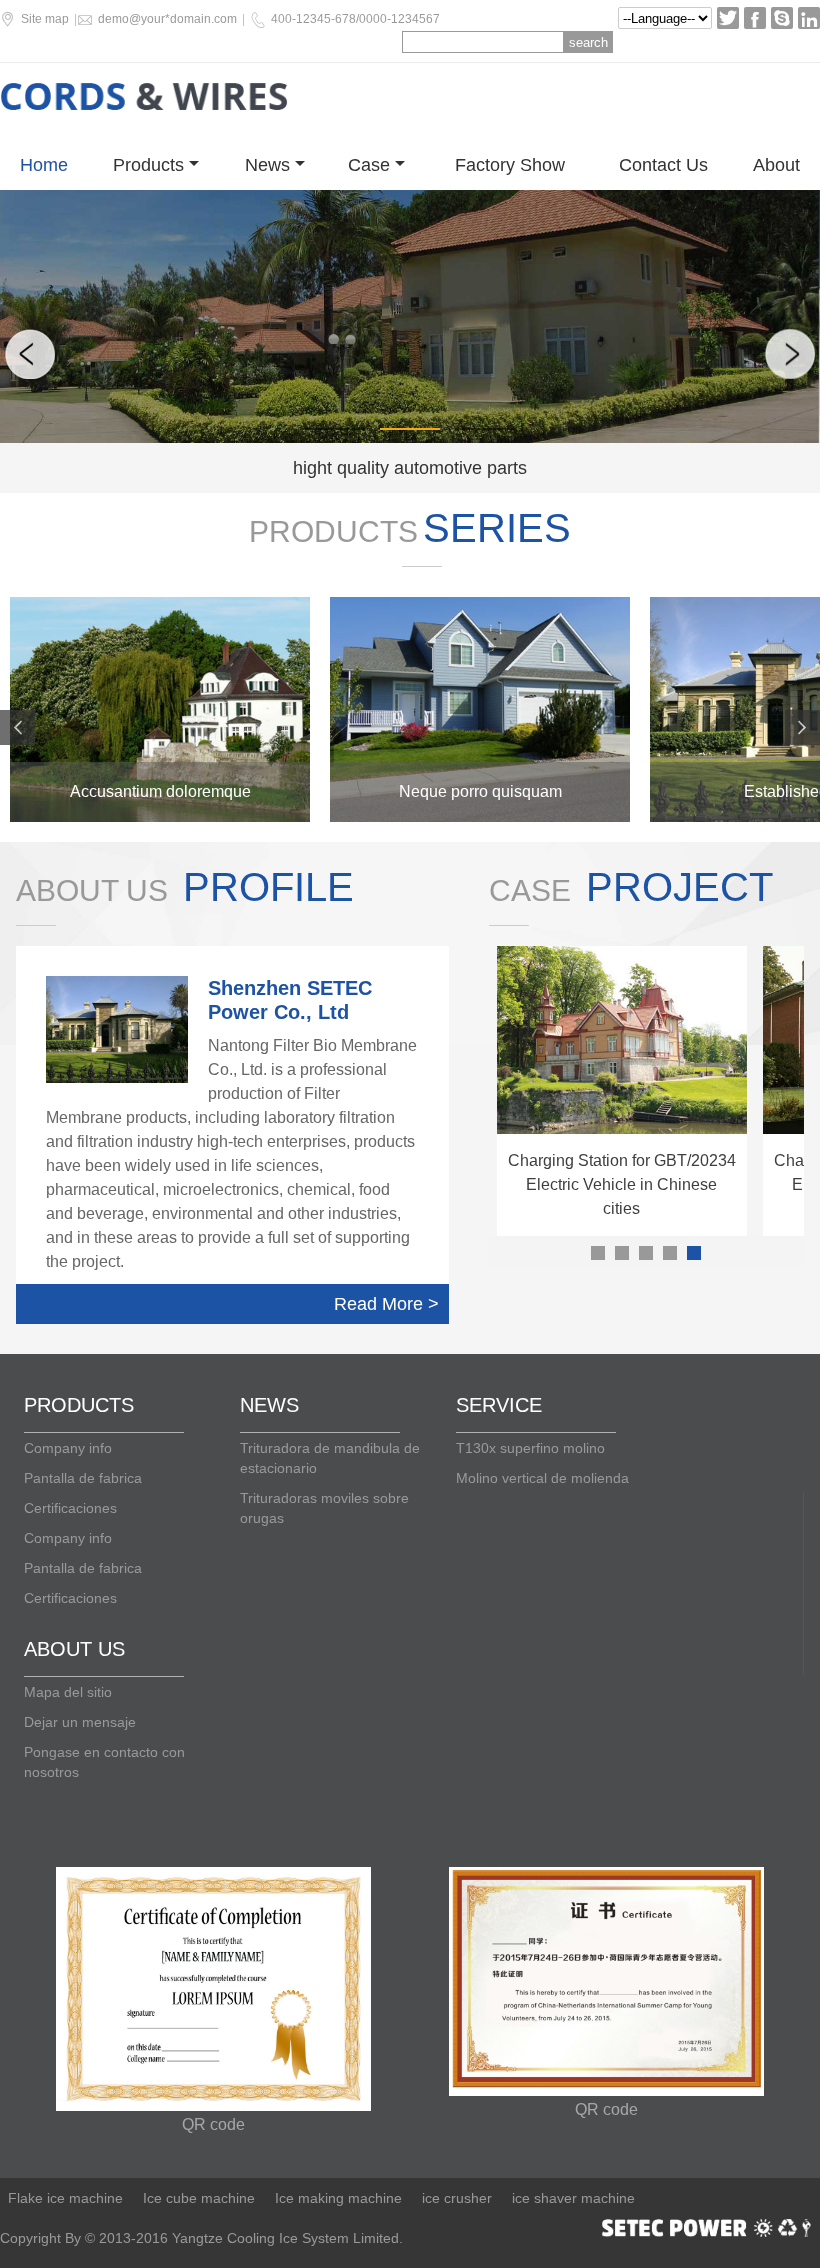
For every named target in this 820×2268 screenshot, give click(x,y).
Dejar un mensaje (80, 1722)
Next (790, 354)
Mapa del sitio (68, 1692)
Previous (30, 354)
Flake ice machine (65, 2198)
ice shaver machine (573, 2198)
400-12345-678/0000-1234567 (355, 19)
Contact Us (663, 165)
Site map (45, 19)
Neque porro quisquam (480, 791)
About (776, 165)
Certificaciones (70, 1508)
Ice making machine (338, 2198)
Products (148, 165)
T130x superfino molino (530, 1448)
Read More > (386, 1304)
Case (369, 165)
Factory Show (510, 165)
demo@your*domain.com (167, 19)
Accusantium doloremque (160, 791)
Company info (68, 1448)
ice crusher (457, 2198)
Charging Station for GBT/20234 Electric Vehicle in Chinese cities (622, 1184)
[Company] (160, 709)
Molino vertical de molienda (542, 1478)
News (267, 165)
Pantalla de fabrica (83, 1478)
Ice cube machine (199, 2198)
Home (44, 165)
